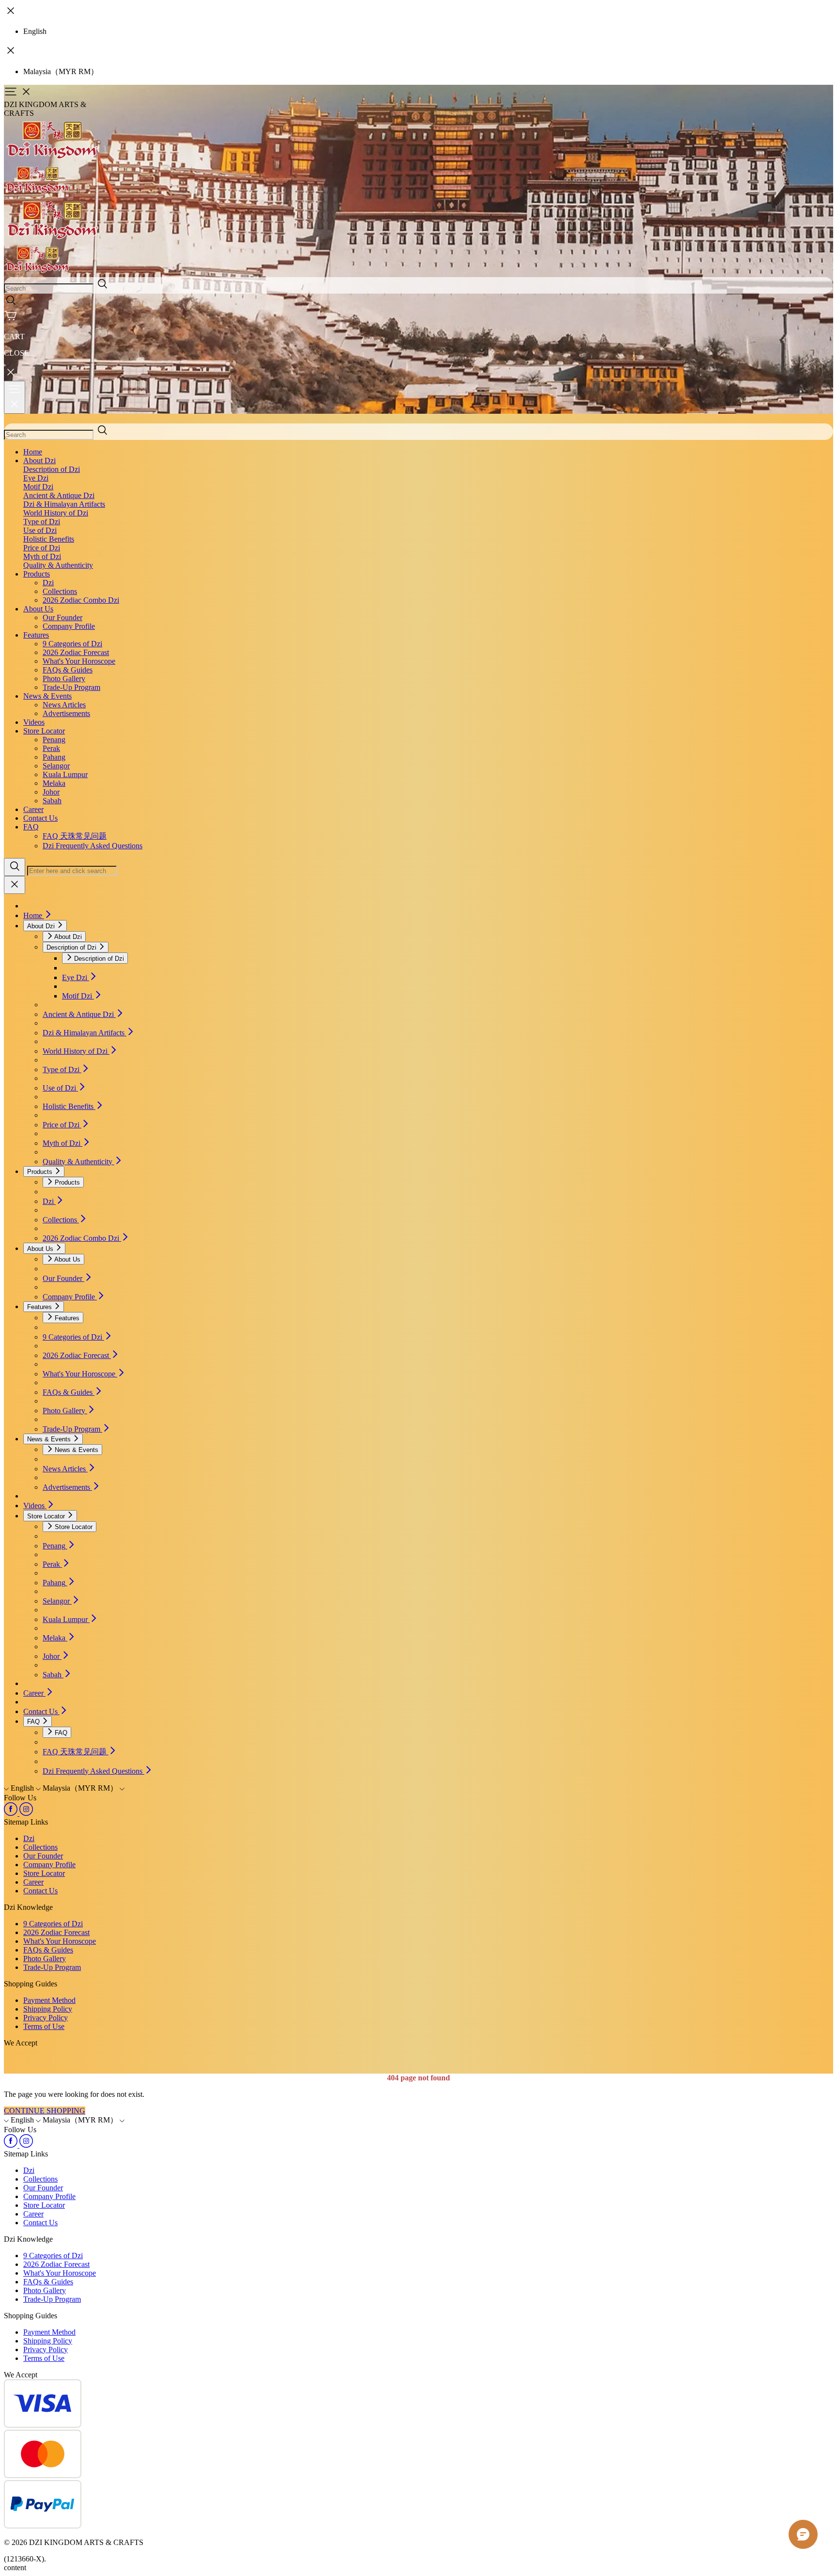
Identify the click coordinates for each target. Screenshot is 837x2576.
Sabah (52, 801)
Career (33, 809)
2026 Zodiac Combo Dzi (81, 600)
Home (33, 452)
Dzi (48, 583)
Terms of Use (44, 2026)
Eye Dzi (36, 478)
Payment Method (49, 2000)
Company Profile (69, 626)
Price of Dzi (42, 548)
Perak (51, 748)
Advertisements (66, 713)
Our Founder (62, 617)
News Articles (64, 705)
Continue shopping (45, 2111)
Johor (51, 792)
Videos (34, 722)
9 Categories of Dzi (72, 644)
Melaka (54, 783)
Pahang (54, 757)
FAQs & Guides (68, 670)
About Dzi (39, 461)
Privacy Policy (46, 2018)
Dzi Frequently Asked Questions (93, 846)
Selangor (56, 766)
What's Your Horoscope (79, 661)
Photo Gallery (64, 679)
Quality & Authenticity (58, 565)
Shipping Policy (48, 2009)
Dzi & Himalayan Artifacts (64, 504)
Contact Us (40, 818)
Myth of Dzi (42, 556)
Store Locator (44, 731)
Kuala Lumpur (65, 774)
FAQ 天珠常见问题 (75, 836)
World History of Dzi (56, 513)
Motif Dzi (38, 487)
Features (36, 635)
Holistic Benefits (49, 539)
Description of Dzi (52, 469)
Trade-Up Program (71, 687)
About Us (38, 609)
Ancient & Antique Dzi (59, 495)
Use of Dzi (40, 530)
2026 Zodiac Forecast (76, 652)
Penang (54, 740)
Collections (60, 591)
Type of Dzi (42, 522)
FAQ (31, 827)
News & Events (47, 696)
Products (37, 574)
